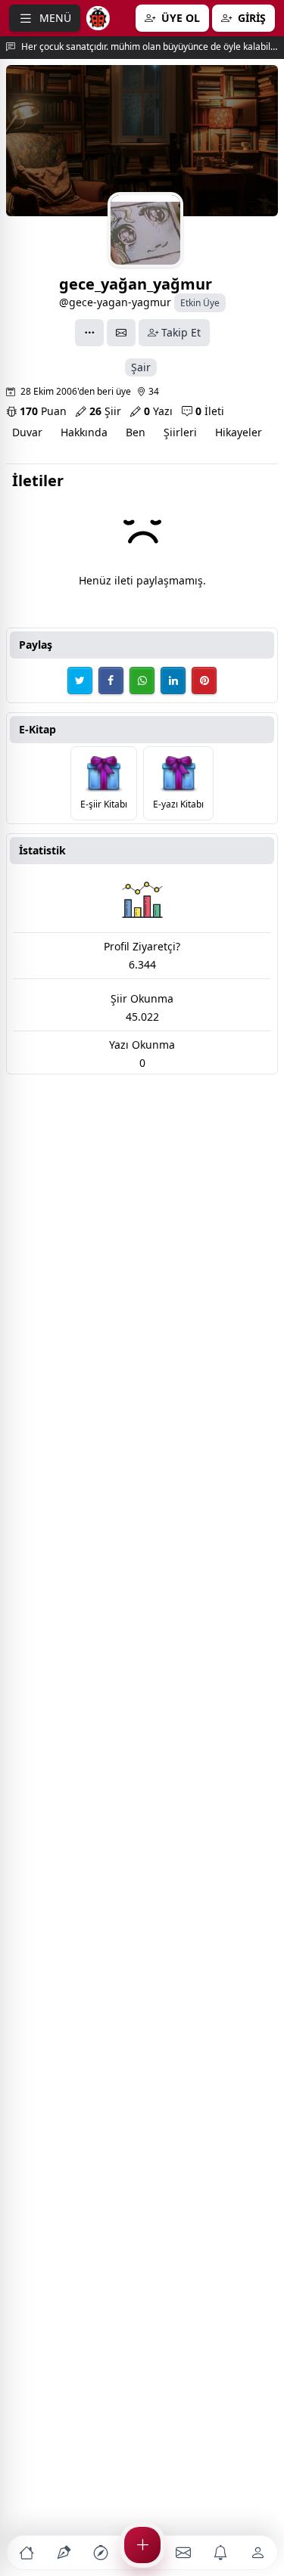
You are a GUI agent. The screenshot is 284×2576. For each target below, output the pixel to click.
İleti (210, 411)
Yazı (158, 411)
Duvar (27, 432)
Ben (136, 432)
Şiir (105, 411)
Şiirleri (180, 432)
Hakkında (84, 432)
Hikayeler (239, 432)
